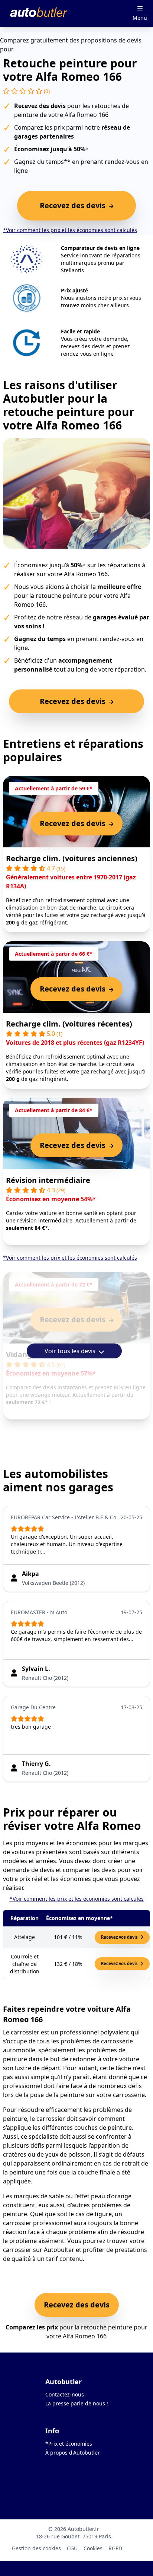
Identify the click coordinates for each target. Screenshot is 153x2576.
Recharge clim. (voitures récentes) (69, 1024)
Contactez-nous (65, 2394)
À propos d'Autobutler (73, 2453)
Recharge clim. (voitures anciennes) (72, 858)
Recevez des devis (77, 2305)
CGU (72, 2548)
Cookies (93, 2548)
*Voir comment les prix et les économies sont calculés (70, 230)
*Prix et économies (69, 2444)
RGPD (115, 2548)
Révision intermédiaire (48, 1180)
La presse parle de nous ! (77, 2403)
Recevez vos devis (120, 1937)
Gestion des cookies (36, 2548)
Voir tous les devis (71, 1351)
